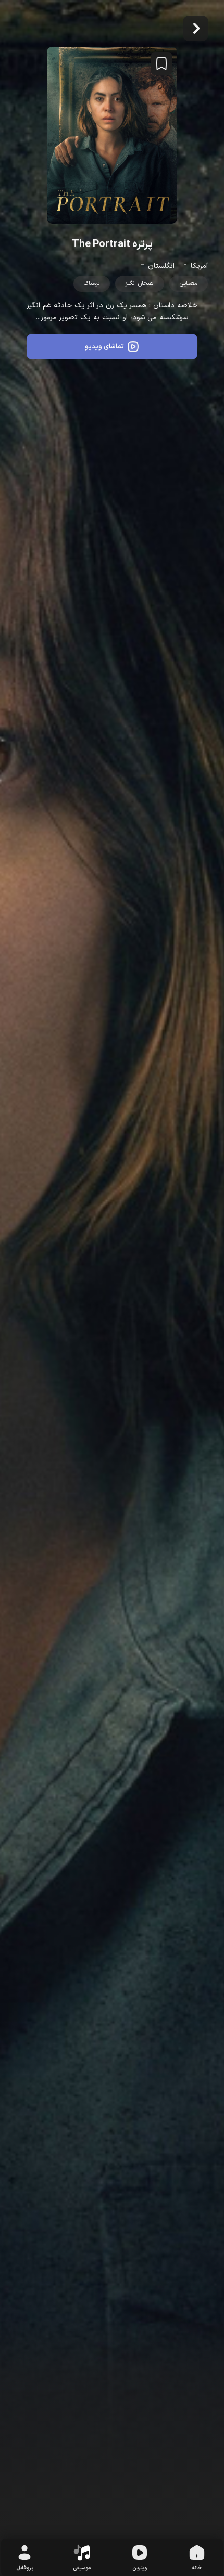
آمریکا (199, 266)
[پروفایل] (24, 2554)
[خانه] (197, 2554)
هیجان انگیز (140, 284)
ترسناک (92, 284)
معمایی (189, 284)
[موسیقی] (82, 2554)
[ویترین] (140, 2554)
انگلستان (161, 266)
